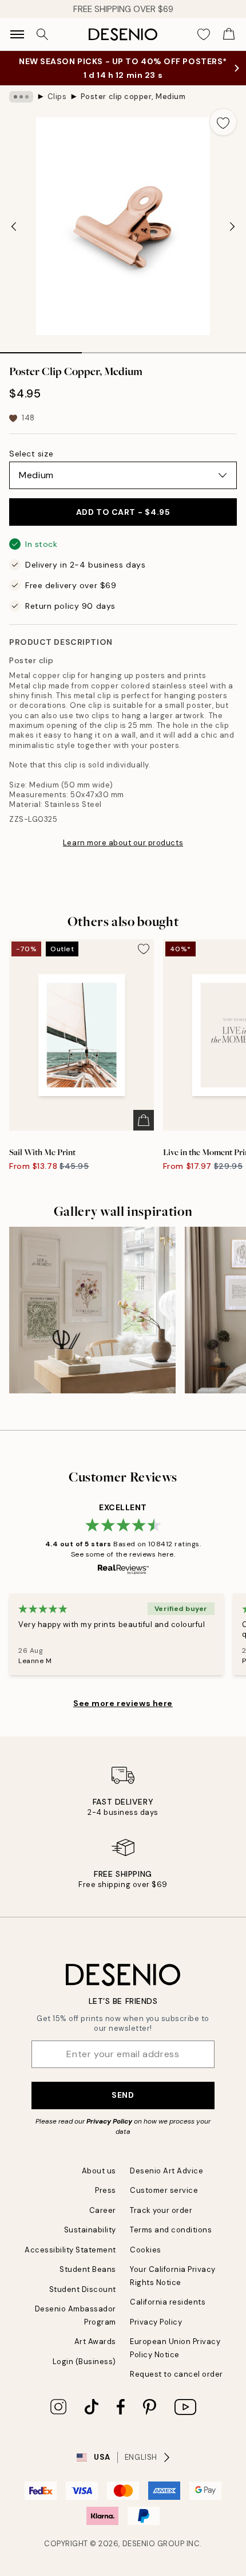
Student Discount (83, 2289)
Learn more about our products (123, 843)
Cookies (146, 2250)
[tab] (41, 349)
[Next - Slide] (232, 226)
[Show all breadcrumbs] (21, 97)
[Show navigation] (17, 34)
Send (123, 2095)
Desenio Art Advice (166, 2171)
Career (103, 2210)
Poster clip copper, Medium (133, 96)
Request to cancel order (176, 2374)
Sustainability (90, 2230)
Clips (57, 96)
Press (106, 2190)
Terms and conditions (171, 2230)
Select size (31, 454)
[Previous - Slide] (14, 226)
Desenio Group (154, 2544)
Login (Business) (84, 2362)
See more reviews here (123, 1703)
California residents (168, 2302)
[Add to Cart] (144, 1120)
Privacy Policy (109, 2121)
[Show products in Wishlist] (204, 34)
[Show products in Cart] (229, 34)
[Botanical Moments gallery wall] (92, 1310)
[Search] (42, 34)
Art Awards (95, 2341)
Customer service (164, 2190)
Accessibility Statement (70, 2250)
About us (99, 2171)
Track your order (161, 2210)
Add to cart (123, 512)
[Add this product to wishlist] (223, 122)
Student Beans (88, 2269)
